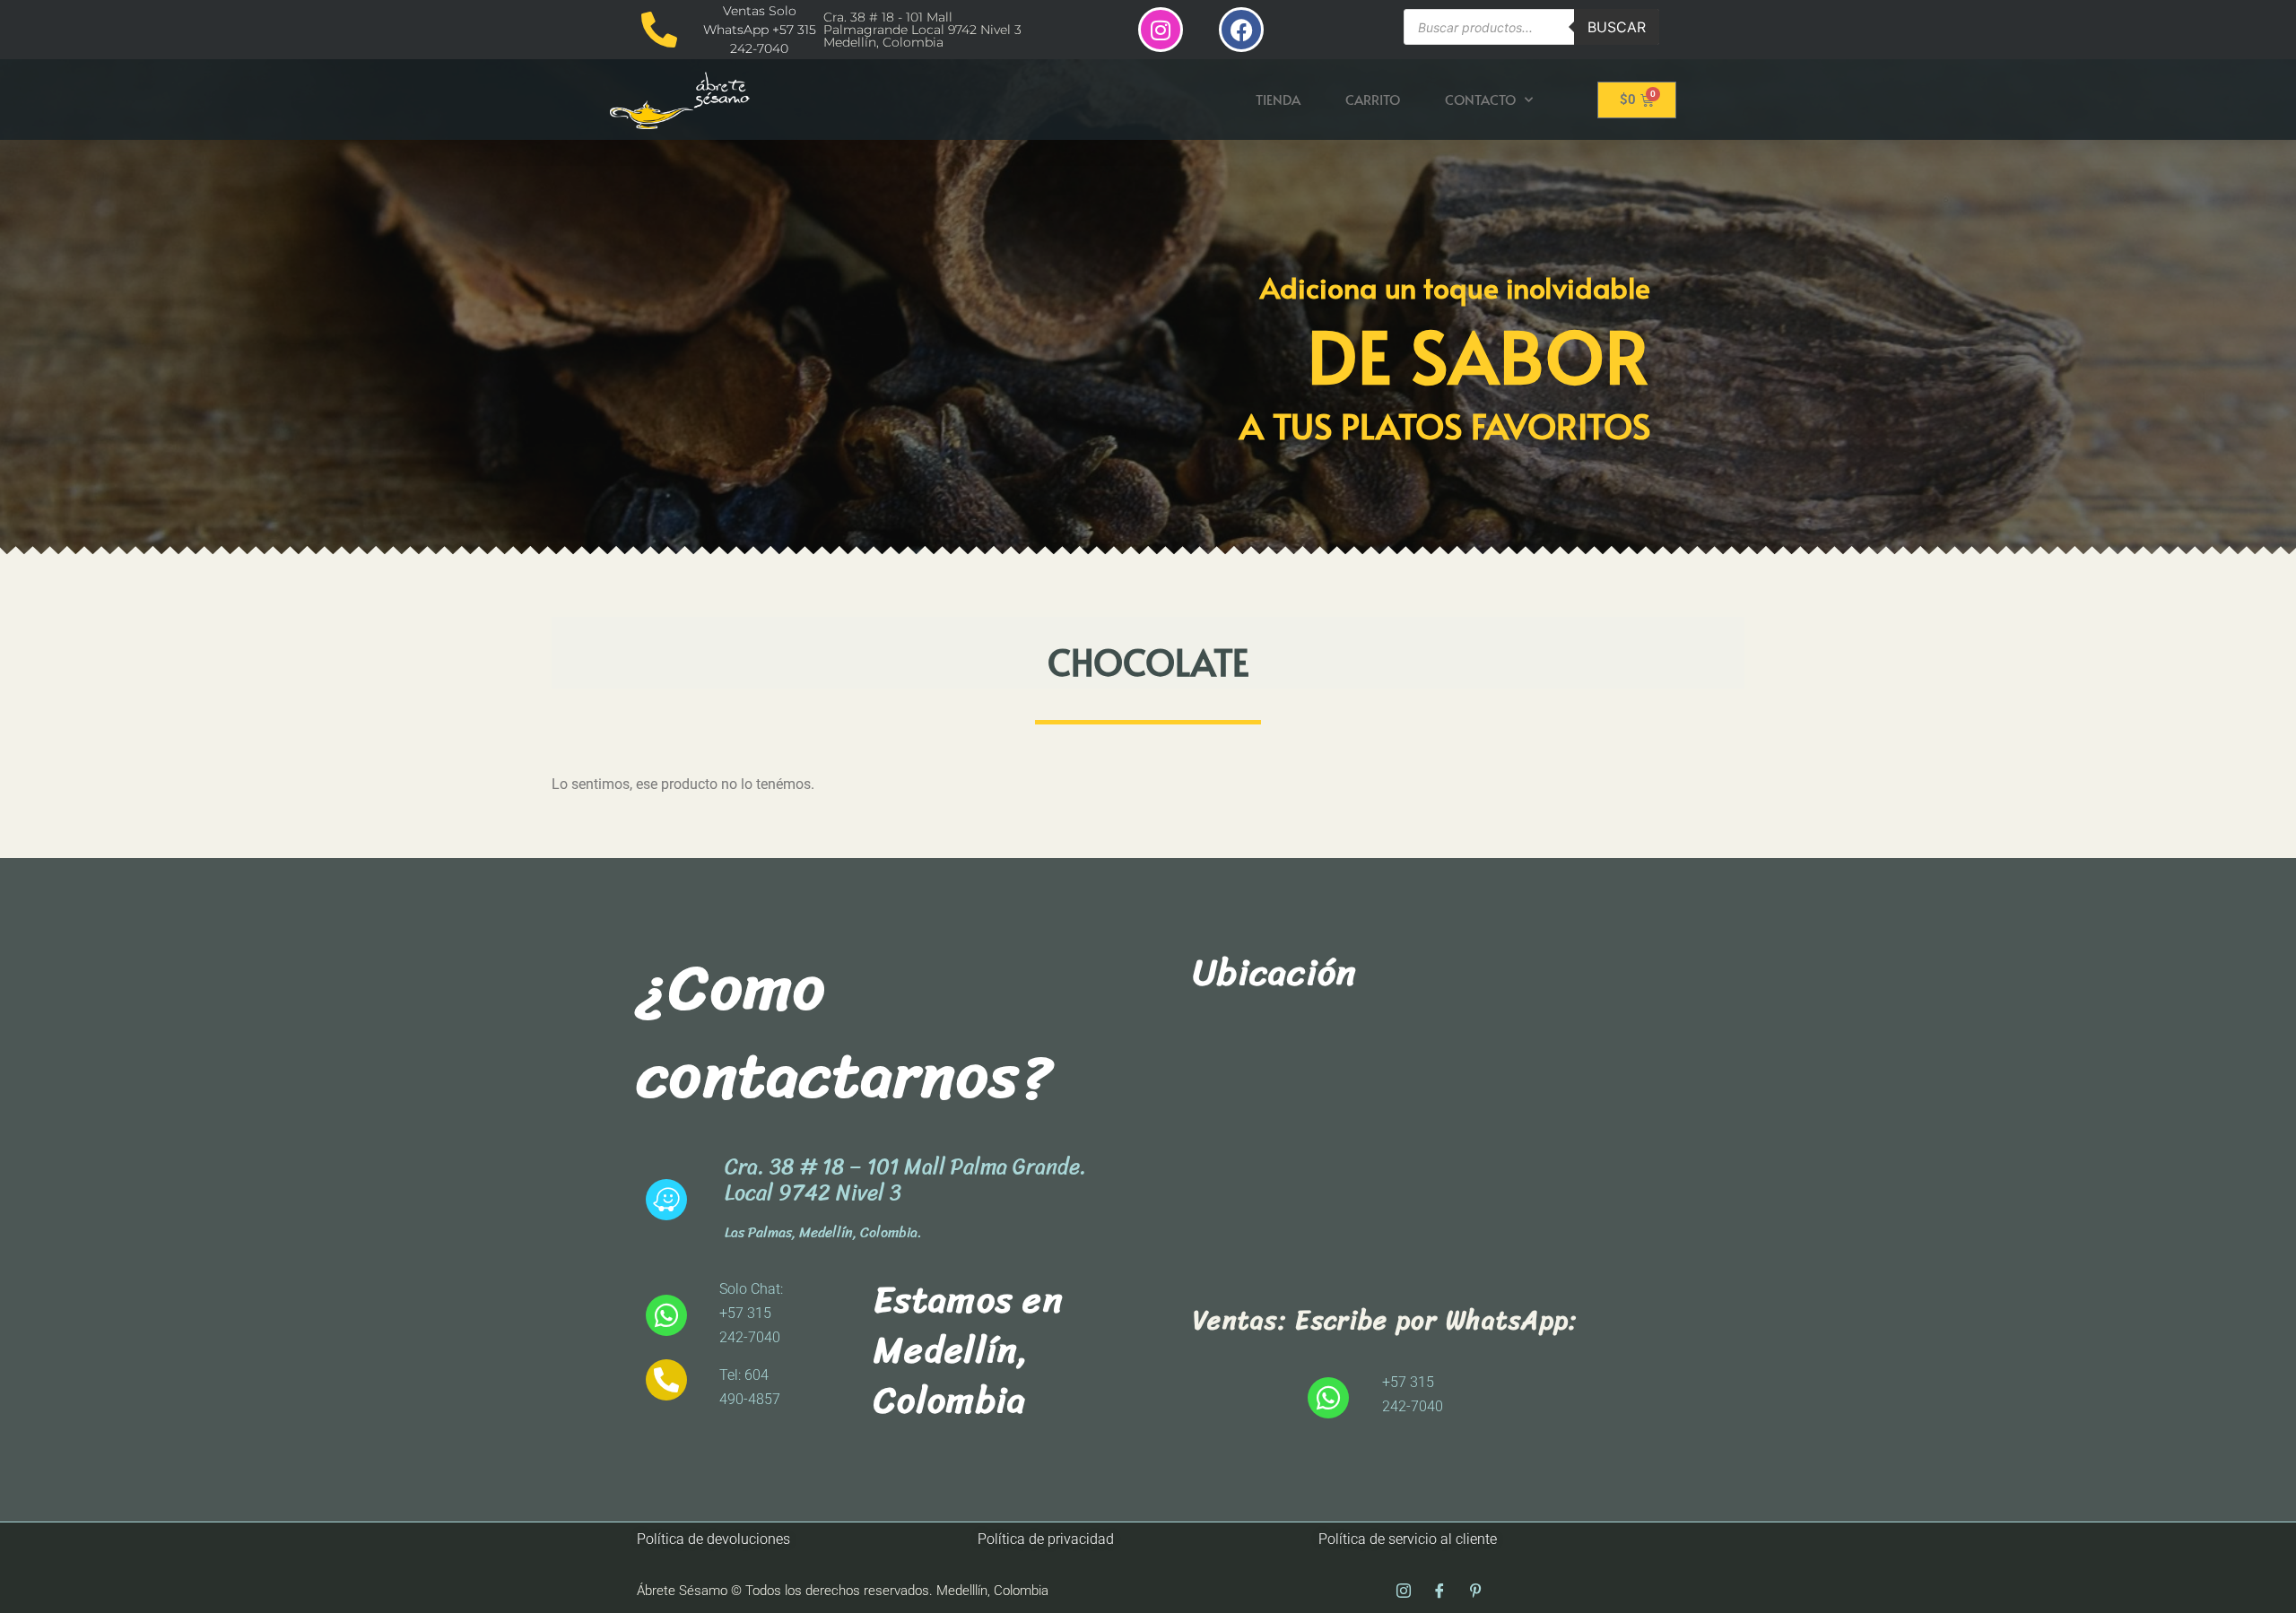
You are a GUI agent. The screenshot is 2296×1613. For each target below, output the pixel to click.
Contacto (1480, 99)
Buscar (1617, 27)
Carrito (1373, 99)
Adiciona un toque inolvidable (1455, 287)
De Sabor (1479, 355)
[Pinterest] (1475, 1591)
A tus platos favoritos (1445, 425)
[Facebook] (1241, 30)
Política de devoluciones (713, 1539)
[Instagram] (1161, 30)
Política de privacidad (1046, 1539)
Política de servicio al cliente (1408, 1539)
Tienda (1278, 99)
